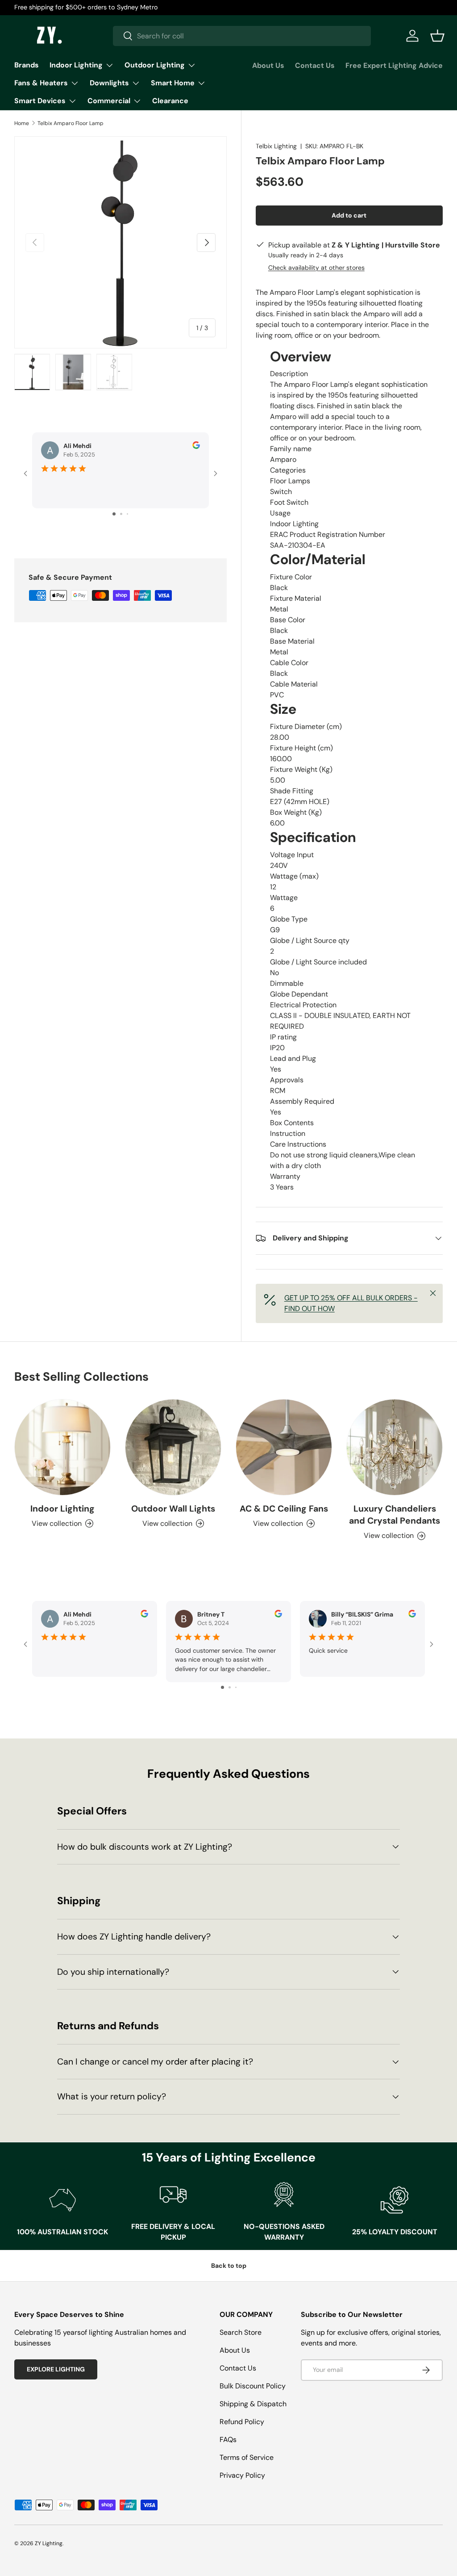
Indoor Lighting (62, 1509)
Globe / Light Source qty (310, 940)
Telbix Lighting (276, 146)
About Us (268, 65)
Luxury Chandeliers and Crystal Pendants (395, 1515)
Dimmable (287, 983)
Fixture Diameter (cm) (306, 727)
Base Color (288, 620)
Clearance (170, 101)
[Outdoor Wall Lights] (173, 1447)
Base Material (292, 641)
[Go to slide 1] (114, 514)
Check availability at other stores (316, 268)
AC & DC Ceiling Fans (284, 1509)
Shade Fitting (292, 791)
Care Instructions (298, 1144)
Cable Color (289, 663)
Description (289, 374)
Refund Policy (242, 2422)
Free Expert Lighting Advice (394, 65)
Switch (281, 492)
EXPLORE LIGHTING (56, 2369)
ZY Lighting (49, 2543)
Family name (291, 449)
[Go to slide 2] (121, 514)
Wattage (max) (294, 876)
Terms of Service (247, 2457)
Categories (288, 470)
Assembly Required (302, 1101)
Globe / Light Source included (318, 962)
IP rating (283, 1037)
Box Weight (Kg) (296, 812)
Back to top (229, 2266)
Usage (280, 513)
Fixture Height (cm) (301, 748)
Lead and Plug (293, 1058)
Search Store (241, 2332)
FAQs (228, 2440)
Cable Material (294, 684)
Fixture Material (296, 598)
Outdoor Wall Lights (173, 1509)
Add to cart (349, 215)
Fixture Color (291, 577)
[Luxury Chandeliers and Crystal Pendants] (395, 1447)
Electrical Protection (303, 1005)
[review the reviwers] (196, 447)
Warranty (285, 1176)
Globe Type (289, 919)
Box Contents (292, 1123)
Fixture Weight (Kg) (301, 769)
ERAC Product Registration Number (328, 534)
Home (22, 123)
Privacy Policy (242, 2475)
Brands (27, 65)
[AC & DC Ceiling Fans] (284, 1447)
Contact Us (315, 65)
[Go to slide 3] (127, 514)
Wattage (284, 898)
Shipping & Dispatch (253, 2404)
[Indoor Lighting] (62, 1447)
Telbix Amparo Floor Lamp (71, 123)
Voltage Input (292, 855)
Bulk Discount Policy (253, 2386)
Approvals (287, 1080)
